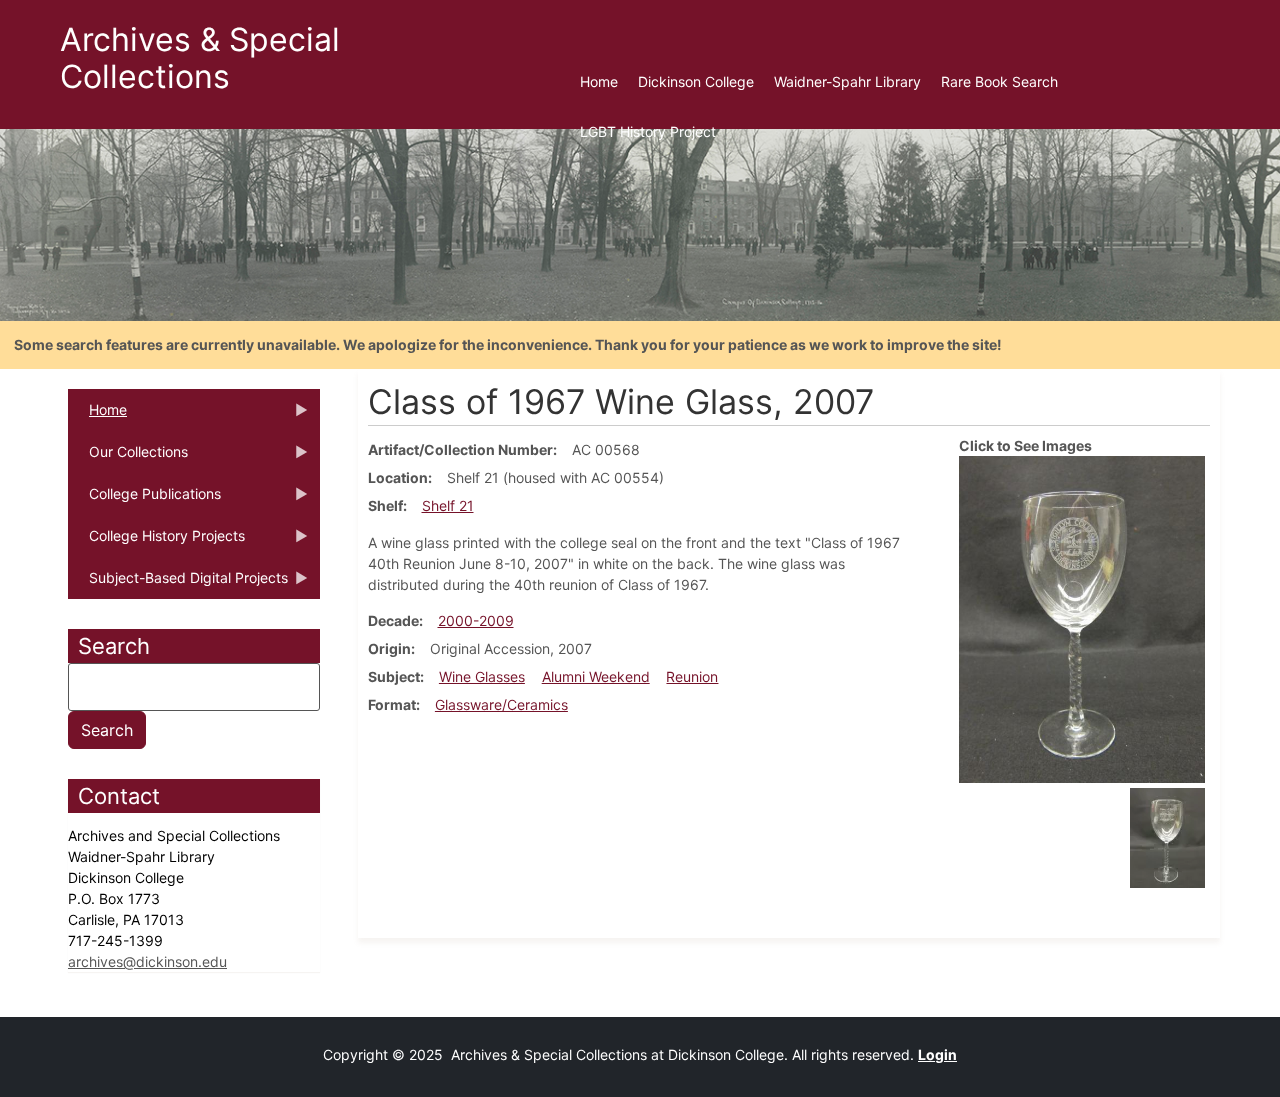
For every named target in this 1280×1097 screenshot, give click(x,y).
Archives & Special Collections (200, 58)
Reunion (692, 676)
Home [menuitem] (599, 81)
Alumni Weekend (596, 676)
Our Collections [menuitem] (128, 458)
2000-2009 (476, 620)
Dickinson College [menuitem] (696, 81)
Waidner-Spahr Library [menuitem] (847, 81)
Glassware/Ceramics (501, 704)
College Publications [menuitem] (144, 500)
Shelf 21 (448, 505)
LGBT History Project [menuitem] (648, 131)
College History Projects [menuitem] (156, 542)
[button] (1082, 617)
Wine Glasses (482, 676)
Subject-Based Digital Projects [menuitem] (178, 584)
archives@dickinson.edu (147, 961)
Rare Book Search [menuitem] (999, 81)
